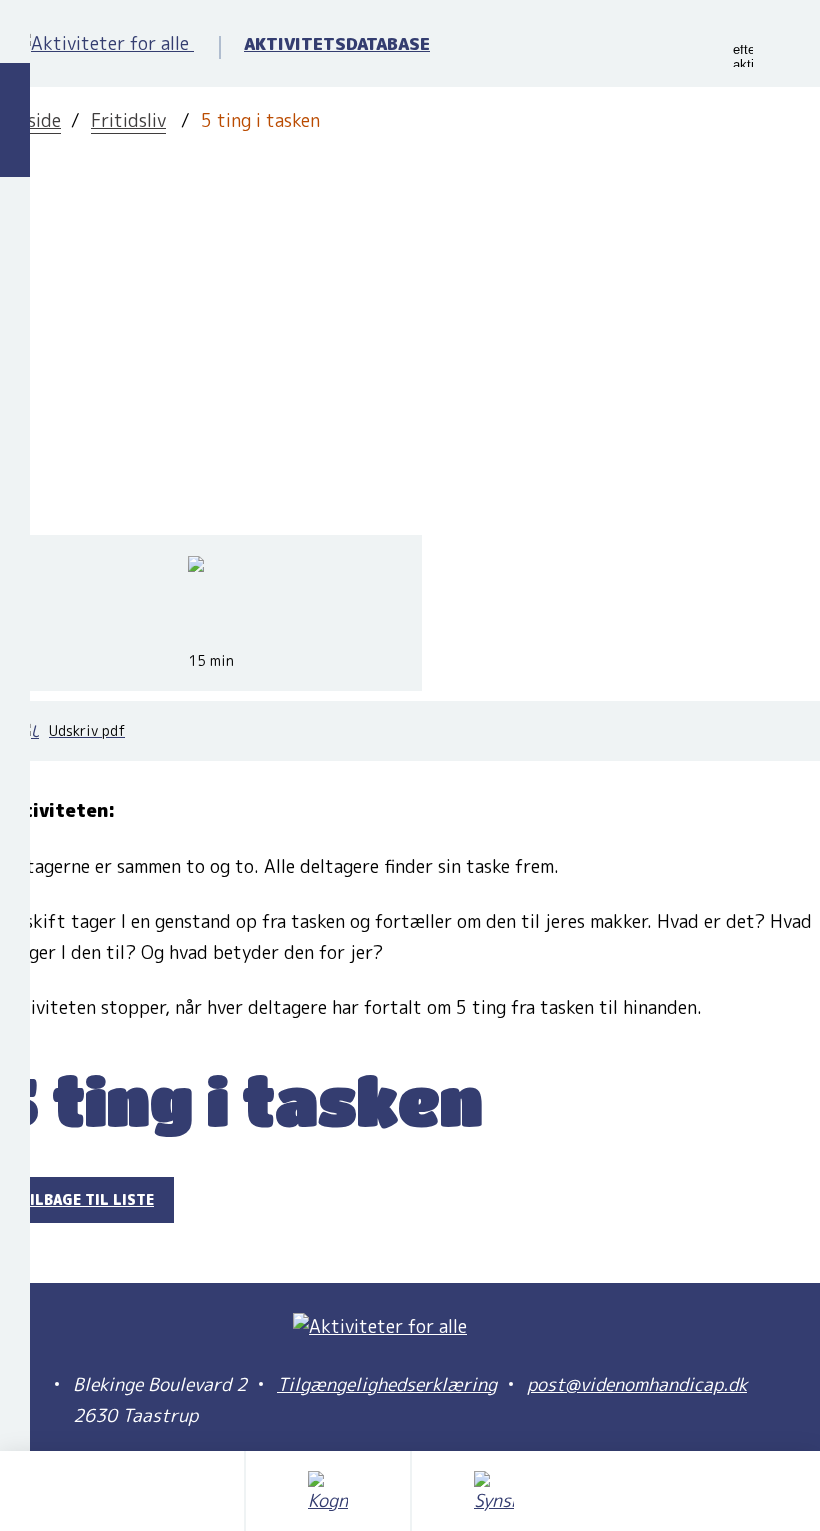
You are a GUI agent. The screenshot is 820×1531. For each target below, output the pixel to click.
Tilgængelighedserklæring (387, 1384)
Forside (30, 120)
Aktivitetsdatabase (337, 43)
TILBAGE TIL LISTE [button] (87, 1199)
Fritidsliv (128, 120)
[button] (743, 56)
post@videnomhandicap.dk (637, 1384)
